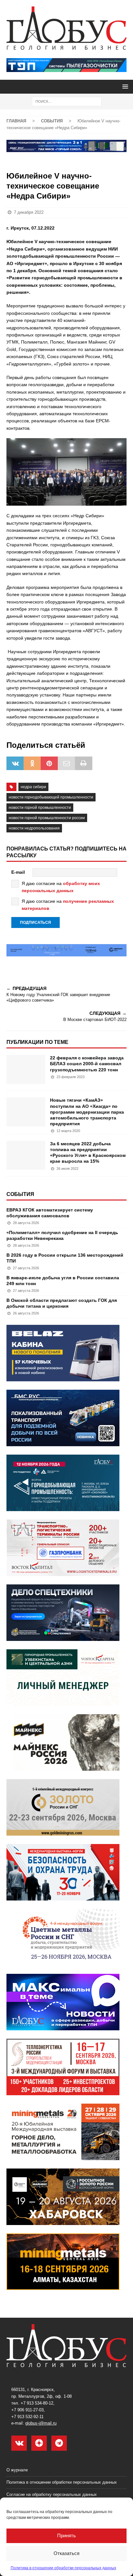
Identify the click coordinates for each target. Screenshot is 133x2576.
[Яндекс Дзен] (39, 2443)
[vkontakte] (19, 2443)
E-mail (18, 872)
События (20, 1194)
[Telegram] (59, 2443)
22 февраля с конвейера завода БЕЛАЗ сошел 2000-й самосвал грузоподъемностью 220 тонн (87, 1064)
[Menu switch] (124, 86)
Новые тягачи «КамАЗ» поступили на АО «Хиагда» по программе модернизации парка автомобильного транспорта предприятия (87, 1112)
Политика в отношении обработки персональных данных (63, 2568)
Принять (66, 2535)
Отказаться (66, 2553)
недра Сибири (33, 787)
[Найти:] (67, 101)
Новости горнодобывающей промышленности (51, 797)
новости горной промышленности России (47, 818)
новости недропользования (34, 828)
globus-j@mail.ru (41, 2423)
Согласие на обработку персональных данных (52, 2494)
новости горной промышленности (40, 808)
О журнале (17, 2470)
